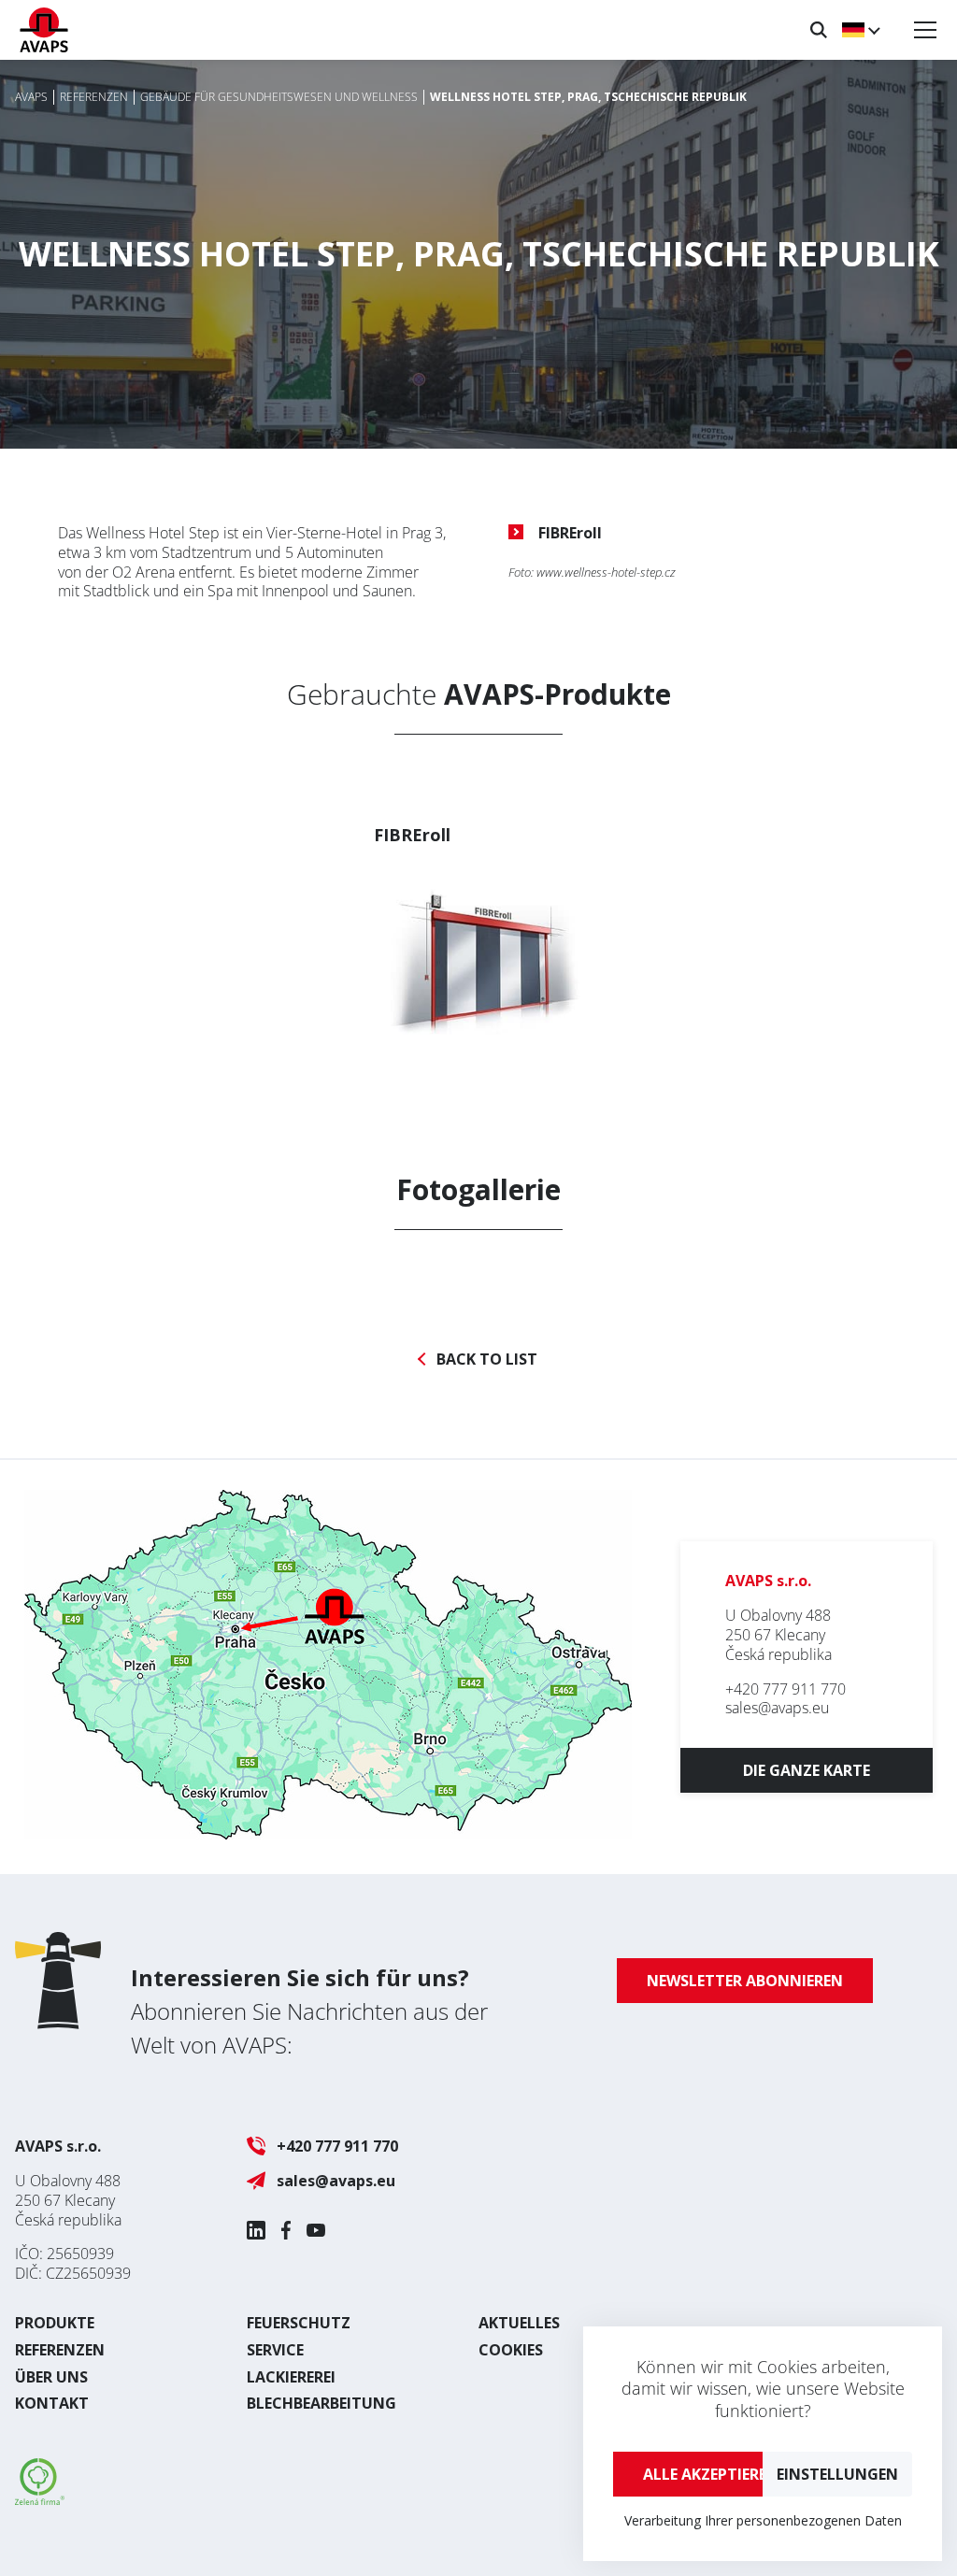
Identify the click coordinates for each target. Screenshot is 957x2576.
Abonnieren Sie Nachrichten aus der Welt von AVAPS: (309, 2011)
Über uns (51, 2377)
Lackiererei (291, 2377)
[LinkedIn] (256, 2230)
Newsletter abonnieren (745, 1981)
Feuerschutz (299, 2323)
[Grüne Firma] (40, 2499)
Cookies (511, 2350)
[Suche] (819, 30)
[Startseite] (44, 30)
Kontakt (52, 2403)
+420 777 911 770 (786, 1689)
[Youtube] (316, 2230)
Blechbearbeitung (321, 2403)
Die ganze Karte (807, 1770)
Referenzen (60, 2350)
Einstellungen (837, 2474)
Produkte (55, 2323)
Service (275, 2350)
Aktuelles (519, 2323)
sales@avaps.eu (777, 1708)
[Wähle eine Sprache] (860, 30)
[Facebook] (286, 2230)
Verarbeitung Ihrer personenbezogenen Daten (763, 2520)
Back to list (487, 1360)
